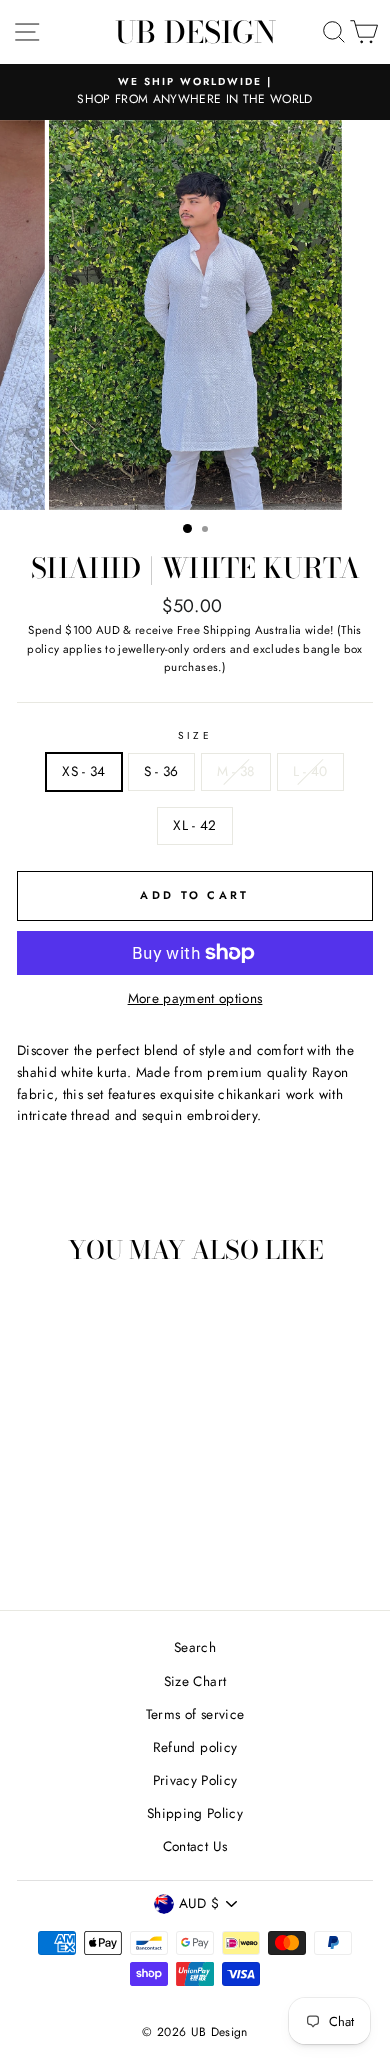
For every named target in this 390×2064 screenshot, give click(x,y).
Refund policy (195, 1747)
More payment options (195, 998)
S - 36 (161, 771)
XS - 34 (83, 771)
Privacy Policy (195, 1780)
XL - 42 (194, 825)
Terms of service (195, 1714)
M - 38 (236, 771)
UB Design (195, 32)
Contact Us (195, 1846)
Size (194, 735)
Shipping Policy (195, 1813)
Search (195, 1647)
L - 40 (310, 771)
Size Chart (195, 1681)
